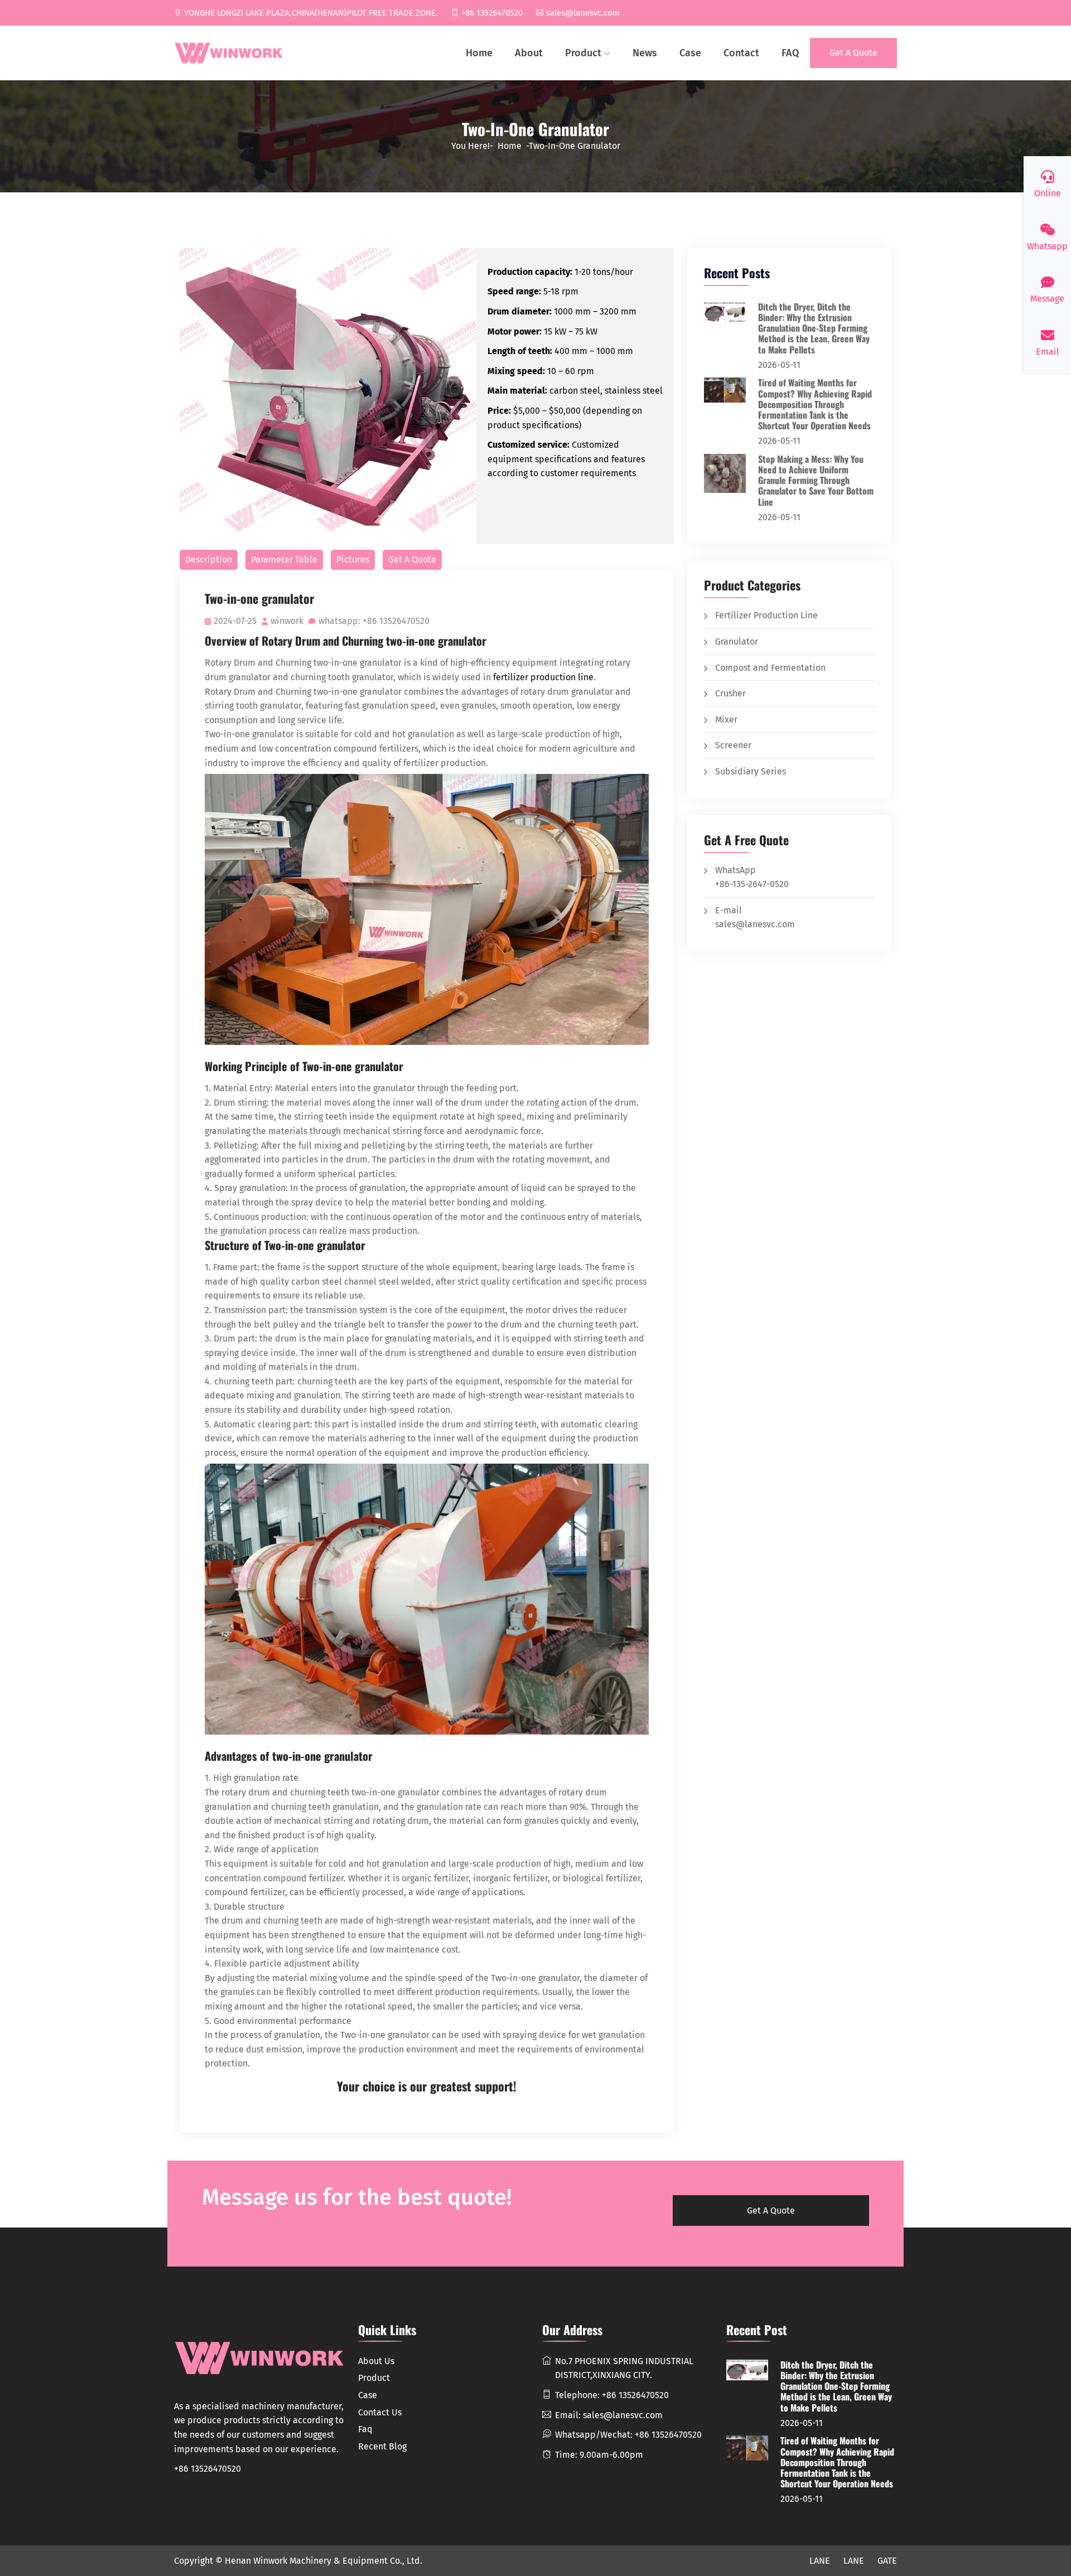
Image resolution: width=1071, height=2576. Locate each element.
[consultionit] (229, 53)
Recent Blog (382, 2446)
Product (583, 53)
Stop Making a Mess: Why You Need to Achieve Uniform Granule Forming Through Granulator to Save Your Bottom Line (816, 480)
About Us (376, 2361)
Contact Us (380, 2412)
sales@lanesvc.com (583, 13)
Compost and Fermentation (770, 668)
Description (209, 560)
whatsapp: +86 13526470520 (374, 621)
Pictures (353, 560)
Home (479, 53)
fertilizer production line (543, 677)
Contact (741, 53)
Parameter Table (284, 560)
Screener (733, 745)
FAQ (790, 53)
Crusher (730, 693)
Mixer (726, 720)
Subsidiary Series (751, 771)
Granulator (737, 641)
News (645, 53)
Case (690, 53)
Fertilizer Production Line (766, 615)
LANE (820, 2561)
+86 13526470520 (492, 13)
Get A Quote (853, 53)
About (529, 53)
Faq (365, 2429)
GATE (887, 2561)
